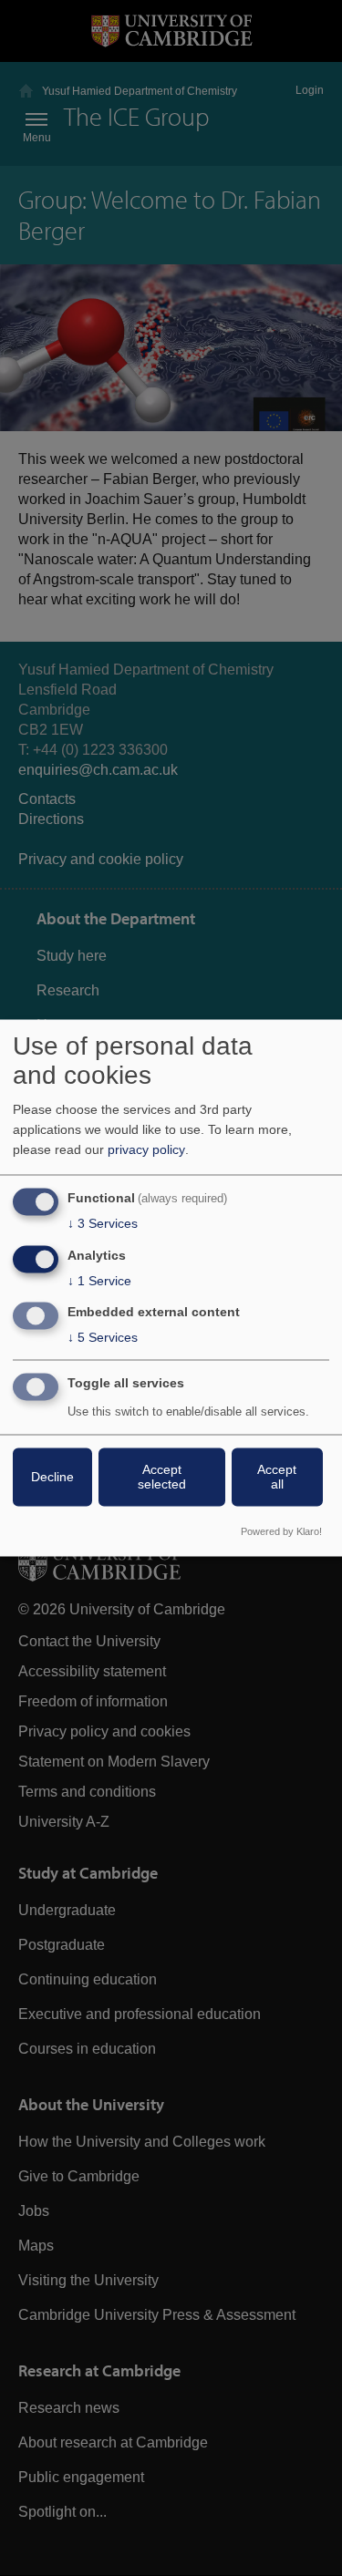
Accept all (277, 1478)
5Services (103, 1338)
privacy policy (146, 1149)
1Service (99, 1281)
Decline (52, 1478)
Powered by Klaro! (281, 1532)
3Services (103, 1223)
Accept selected (162, 1478)
